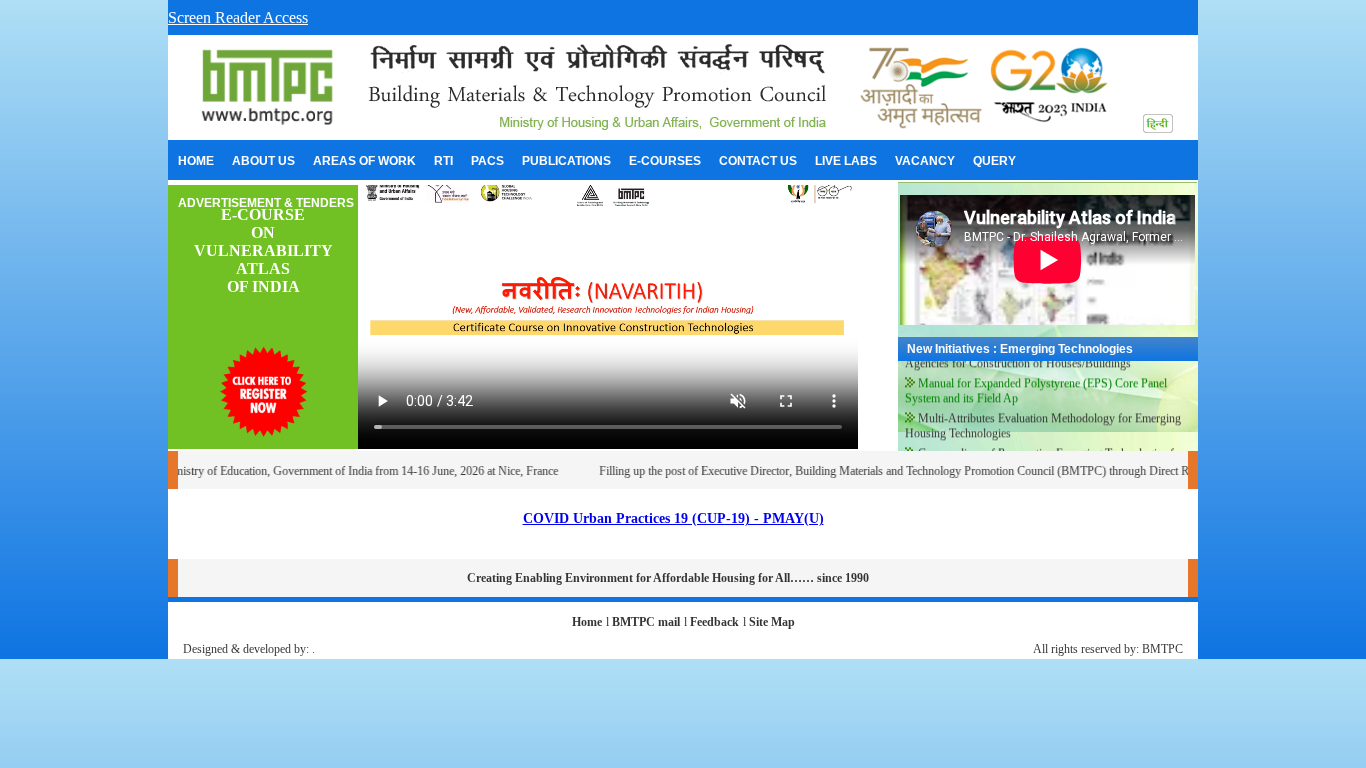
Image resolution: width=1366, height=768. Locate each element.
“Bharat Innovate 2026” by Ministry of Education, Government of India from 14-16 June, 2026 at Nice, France (280, 471)
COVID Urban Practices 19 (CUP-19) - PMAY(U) (673, 518)
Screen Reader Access (238, 17)
